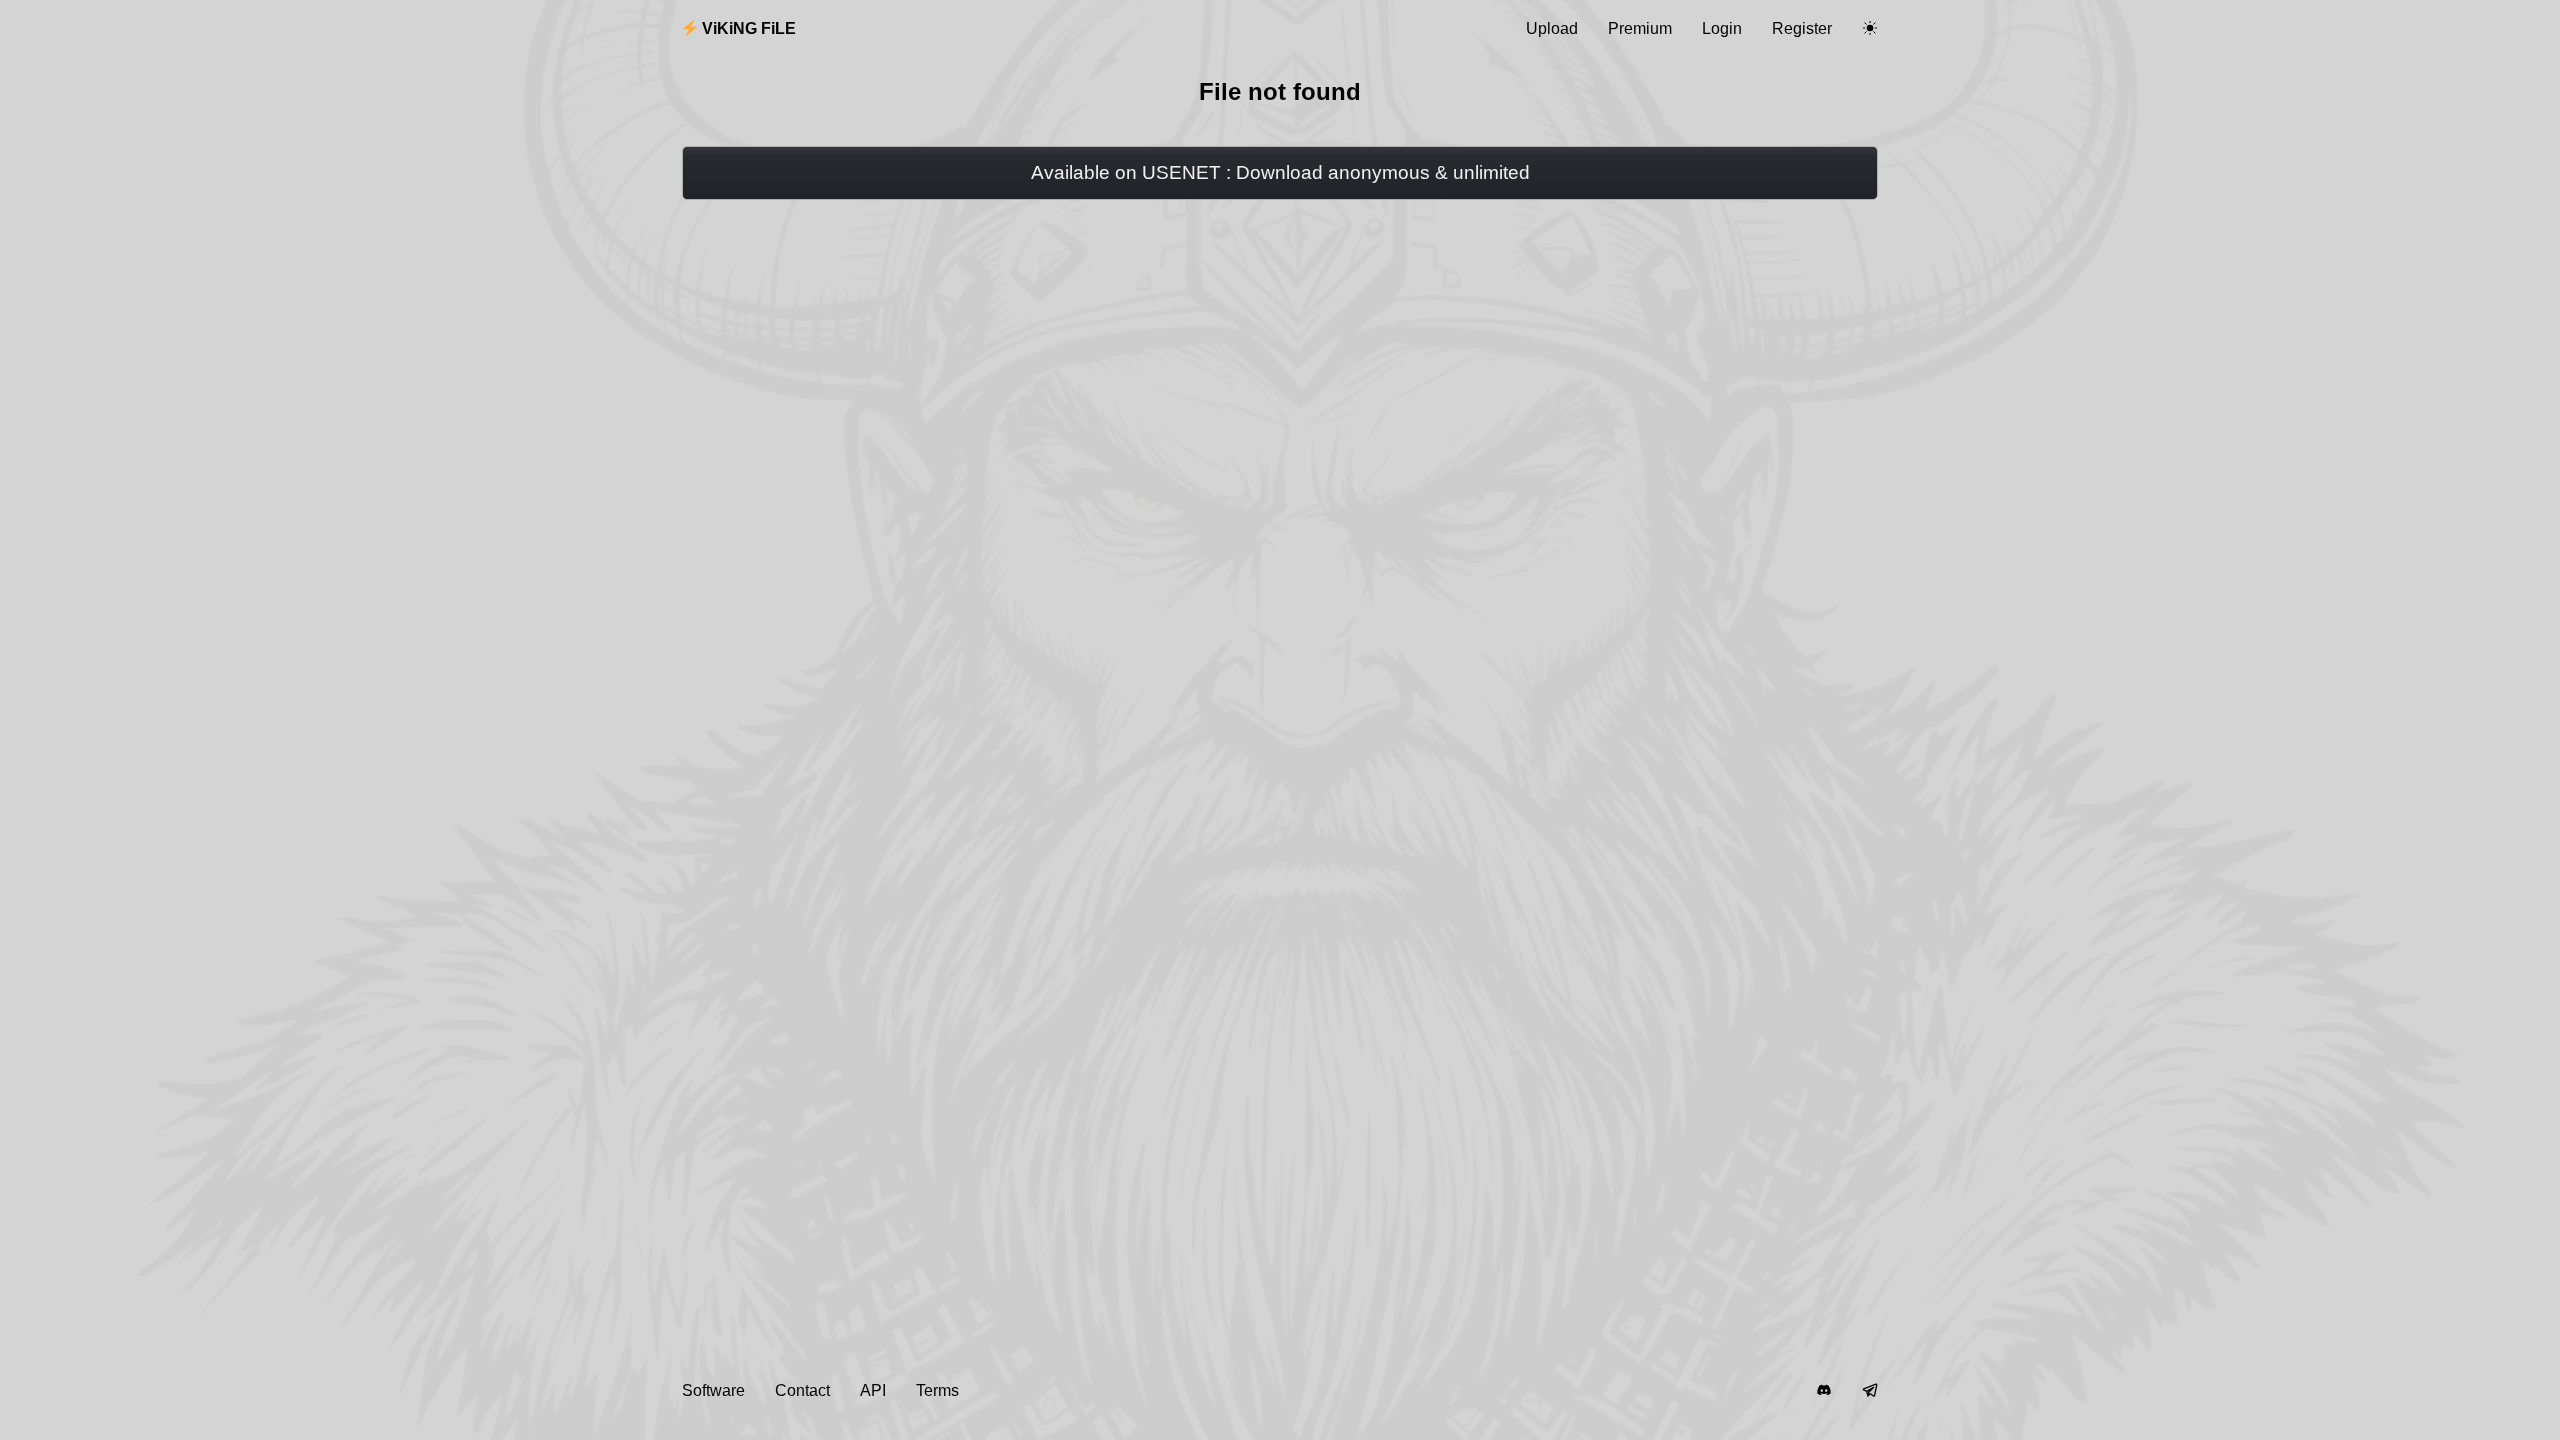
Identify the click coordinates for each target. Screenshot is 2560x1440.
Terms (937, 1390)
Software (713, 1390)
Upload (1552, 28)
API (873, 1390)
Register (1802, 28)
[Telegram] (1870, 1391)
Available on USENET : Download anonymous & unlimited (1280, 172)
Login (1722, 28)
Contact (802, 1390)
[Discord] (1824, 1391)
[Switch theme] (1870, 29)
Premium (1640, 28)
